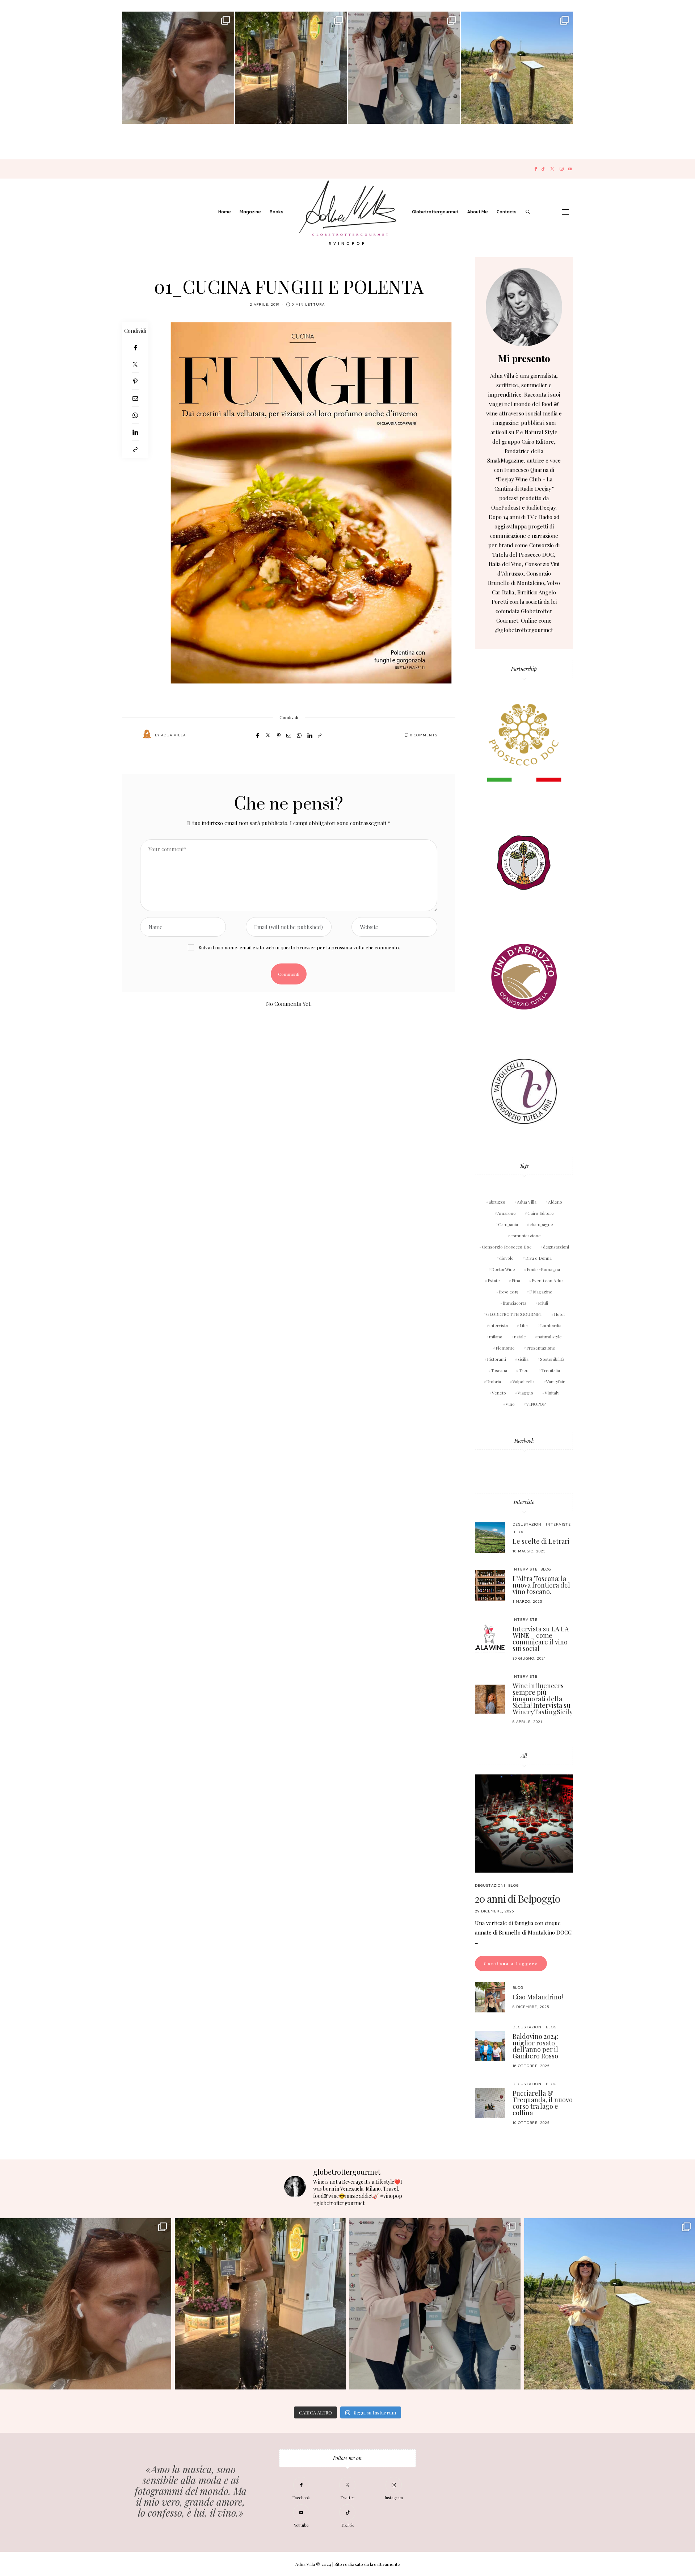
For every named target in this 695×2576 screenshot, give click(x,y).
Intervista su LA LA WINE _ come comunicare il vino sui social (541, 1639)
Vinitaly (552, 1393)
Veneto (499, 1393)
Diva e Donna (538, 1258)
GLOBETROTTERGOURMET (514, 1314)
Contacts (507, 212)
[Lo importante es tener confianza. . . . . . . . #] (291, 68)
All (524, 1756)
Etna (516, 1280)
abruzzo (497, 1202)
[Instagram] (562, 169)
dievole (506, 1258)
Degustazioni (528, 1524)
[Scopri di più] (524, 307)
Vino (510, 1404)
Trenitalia (551, 1370)
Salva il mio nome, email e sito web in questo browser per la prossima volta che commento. (299, 947)
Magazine (250, 212)
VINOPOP (536, 1404)
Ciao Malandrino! (538, 1997)
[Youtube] (570, 169)
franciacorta (515, 1303)
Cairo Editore (541, 1213)
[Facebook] (536, 169)
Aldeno (555, 1202)
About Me (478, 212)
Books (277, 212)
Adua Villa (173, 735)
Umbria (494, 1381)
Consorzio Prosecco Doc (507, 1247)
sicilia (523, 1359)
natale (520, 1337)
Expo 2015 (508, 1292)
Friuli (543, 1303)
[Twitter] (552, 169)
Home (225, 212)
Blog (519, 1532)
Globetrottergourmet (435, 212)
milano (496, 1337)
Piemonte (505, 1348)
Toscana (499, 1370)
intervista (499, 1325)
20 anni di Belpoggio (517, 1898)
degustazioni (556, 1247)
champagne (541, 1224)
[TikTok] (543, 169)
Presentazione (541, 1348)
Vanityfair (555, 1381)
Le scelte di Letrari (541, 1541)
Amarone (507, 1213)
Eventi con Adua (548, 1280)
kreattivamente (385, 2564)
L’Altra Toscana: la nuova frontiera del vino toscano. (541, 1585)
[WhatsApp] (135, 415)
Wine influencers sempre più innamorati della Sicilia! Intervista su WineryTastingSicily (543, 1699)
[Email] (135, 398)
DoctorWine (503, 1269)
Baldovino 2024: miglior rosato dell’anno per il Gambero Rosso (535, 2046)
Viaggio (525, 1393)
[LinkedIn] (135, 432)
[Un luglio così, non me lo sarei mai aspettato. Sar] (178, 68)
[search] (528, 212)
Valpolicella (524, 1381)
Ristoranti (496, 1359)
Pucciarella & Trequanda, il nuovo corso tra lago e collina (543, 2103)
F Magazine (541, 1292)
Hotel (559, 1314)
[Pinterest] (135, 381)
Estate (494, 1280)
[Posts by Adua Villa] (147, 735)
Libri (524, 1325)
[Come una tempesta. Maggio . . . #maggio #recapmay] (404, 68)
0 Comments (424, 735)
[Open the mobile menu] (565, 212)
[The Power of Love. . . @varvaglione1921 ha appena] (517, 68)
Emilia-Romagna (543, 1269)
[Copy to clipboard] (135, 449)
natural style (550, 1337)
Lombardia (551, 1325)
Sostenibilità (552, 1359)
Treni (524, 1370)
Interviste (524, 1502)
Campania (508, 1224)
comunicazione (526, 1235)
